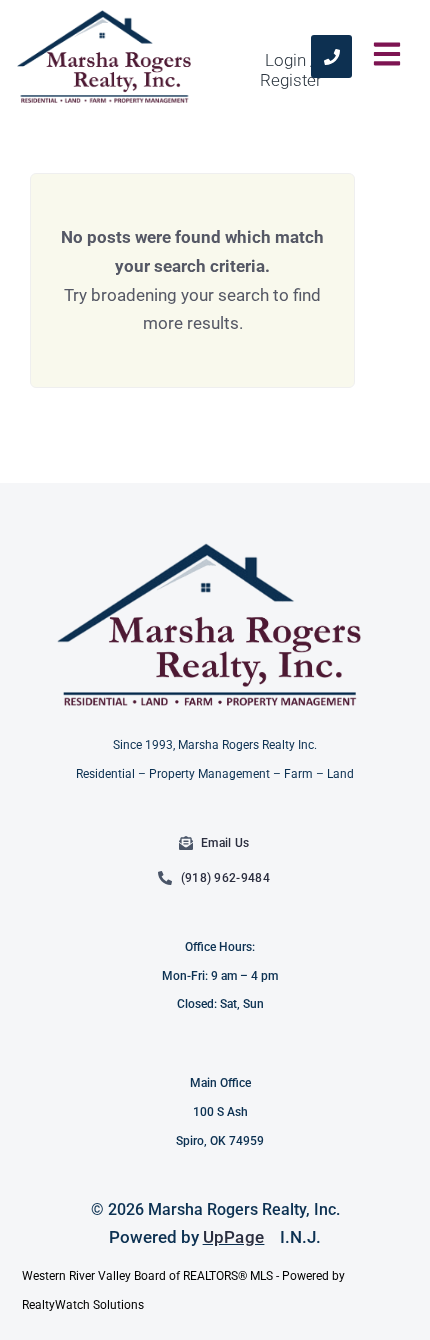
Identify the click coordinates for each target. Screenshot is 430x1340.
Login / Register (291, 70)
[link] (331, 56)
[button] (387, 56)
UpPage (234, 1237)
